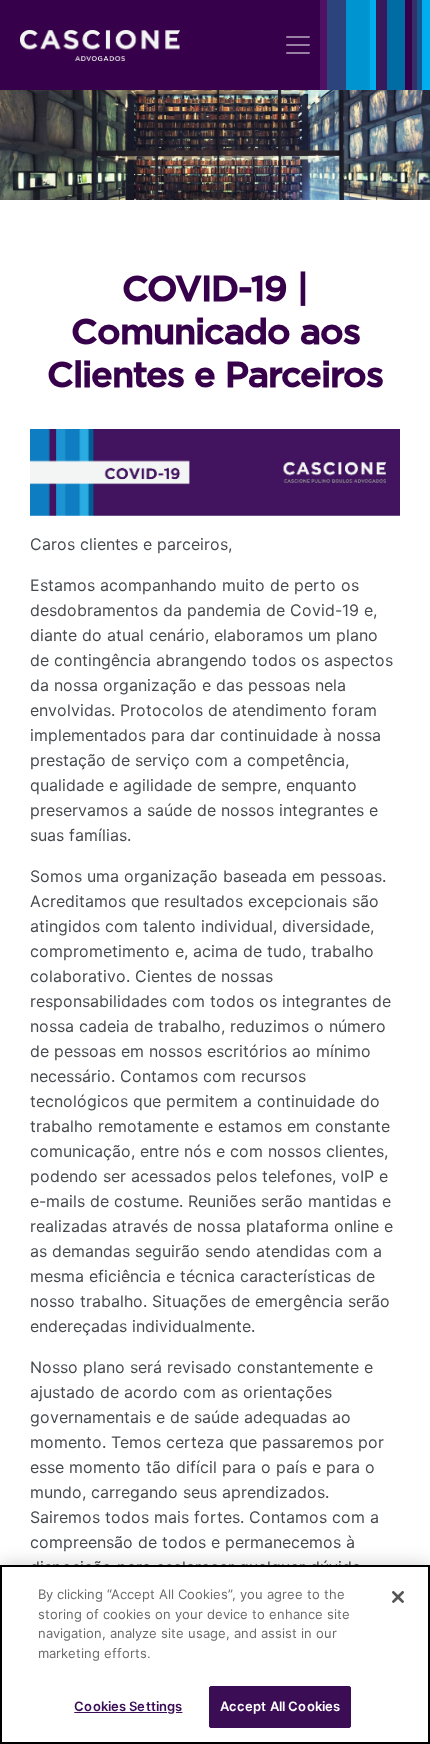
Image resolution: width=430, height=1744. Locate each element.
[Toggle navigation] (298, 45)
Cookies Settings (128, 1706)
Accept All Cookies (280, 1706)
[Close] (398, 1597)
